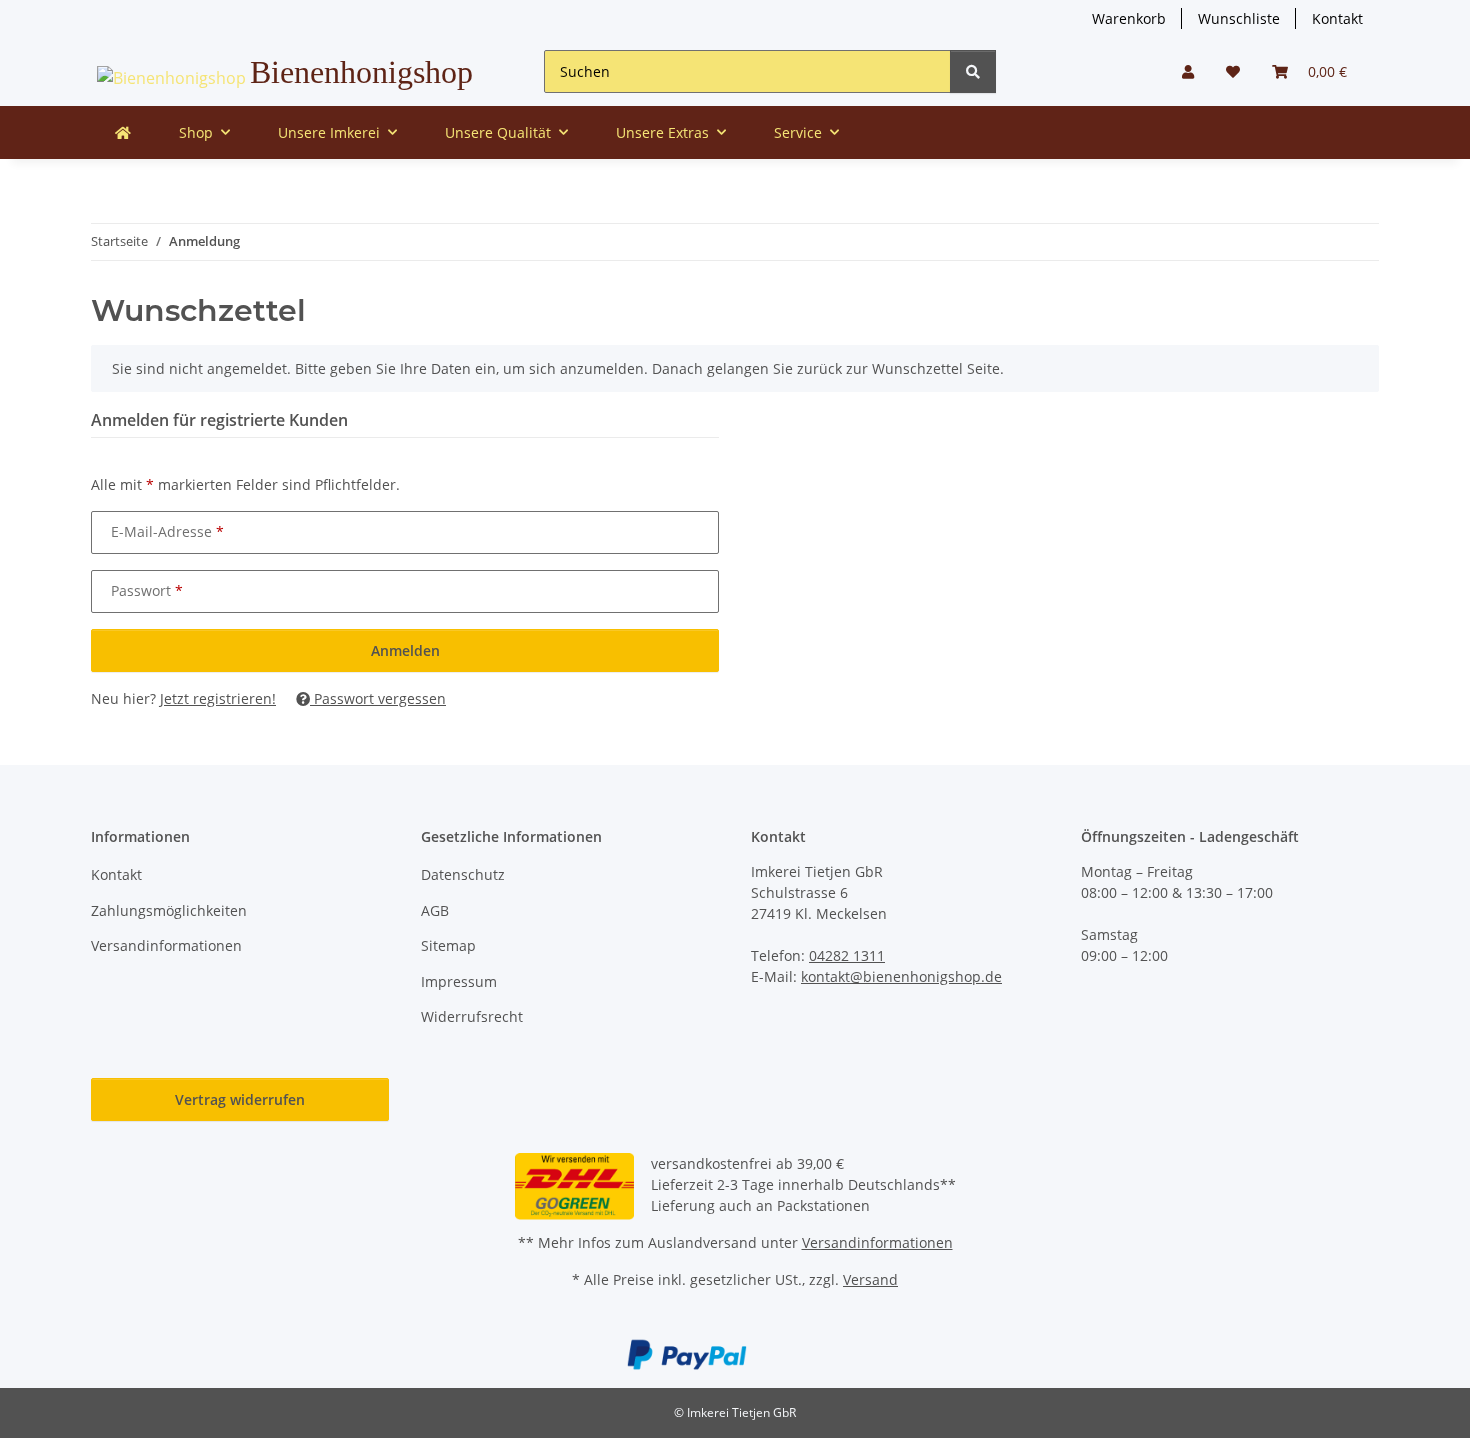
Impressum (459, 981)
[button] (1188, 71)
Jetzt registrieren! (218, 698)
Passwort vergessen (378, 698)
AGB (435, 910)
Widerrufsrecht (472, 1016)
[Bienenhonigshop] (123, 132)
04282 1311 (847, 955)
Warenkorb (1129, 18)
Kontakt (1337, 18)
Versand (870, 1279)
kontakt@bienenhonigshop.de (901, 976)
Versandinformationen (166, 945)
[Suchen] (973, 71)
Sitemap (448, 945)
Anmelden (405, 650)
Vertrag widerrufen (240, 1099)
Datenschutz (463, 874)
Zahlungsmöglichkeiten (169, 910)
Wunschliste (1239, 18)
